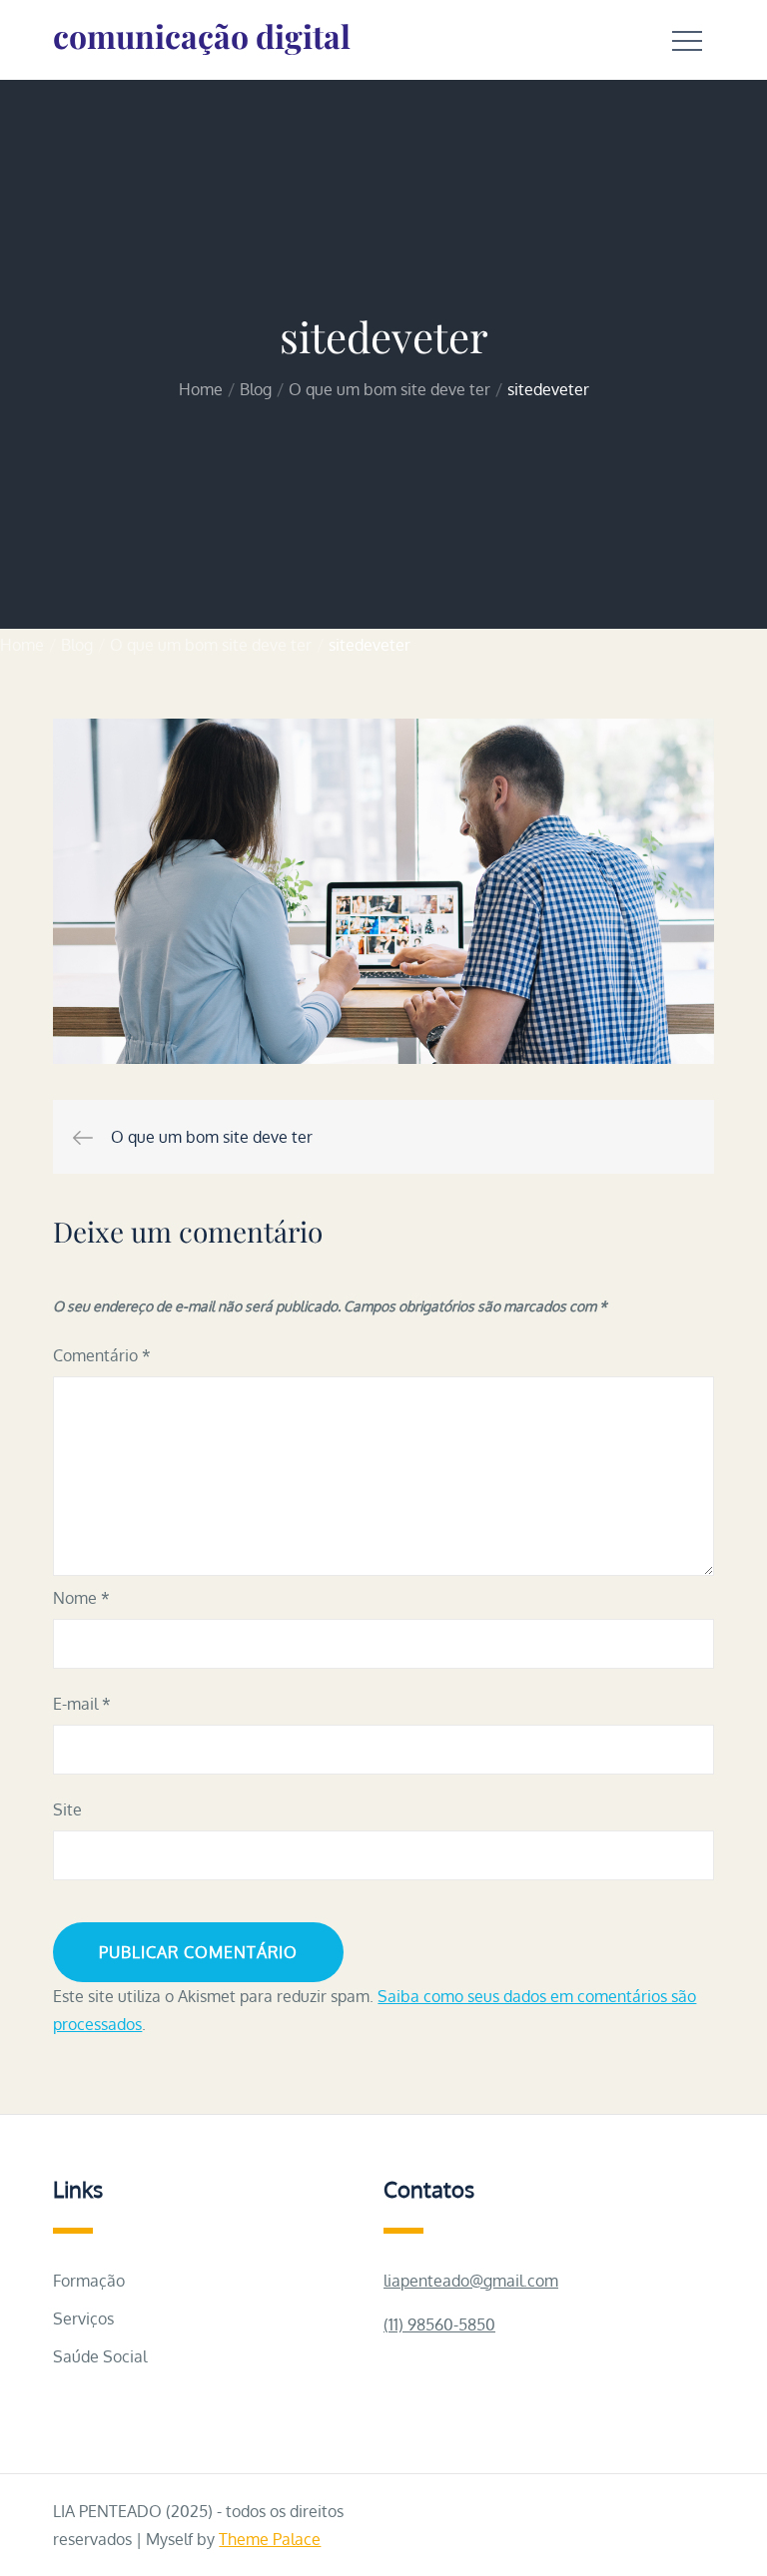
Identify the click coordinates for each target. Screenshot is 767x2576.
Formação (89, 2281)
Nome (81, 1598)
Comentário (102, 1355)
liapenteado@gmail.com (471, 2281)
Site (67, 1809)
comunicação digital (202, 35)
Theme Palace (270, 2539)
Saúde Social (100, 2356)
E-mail (82, 1704)
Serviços (83, 2318)
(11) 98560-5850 (439, 2324)
